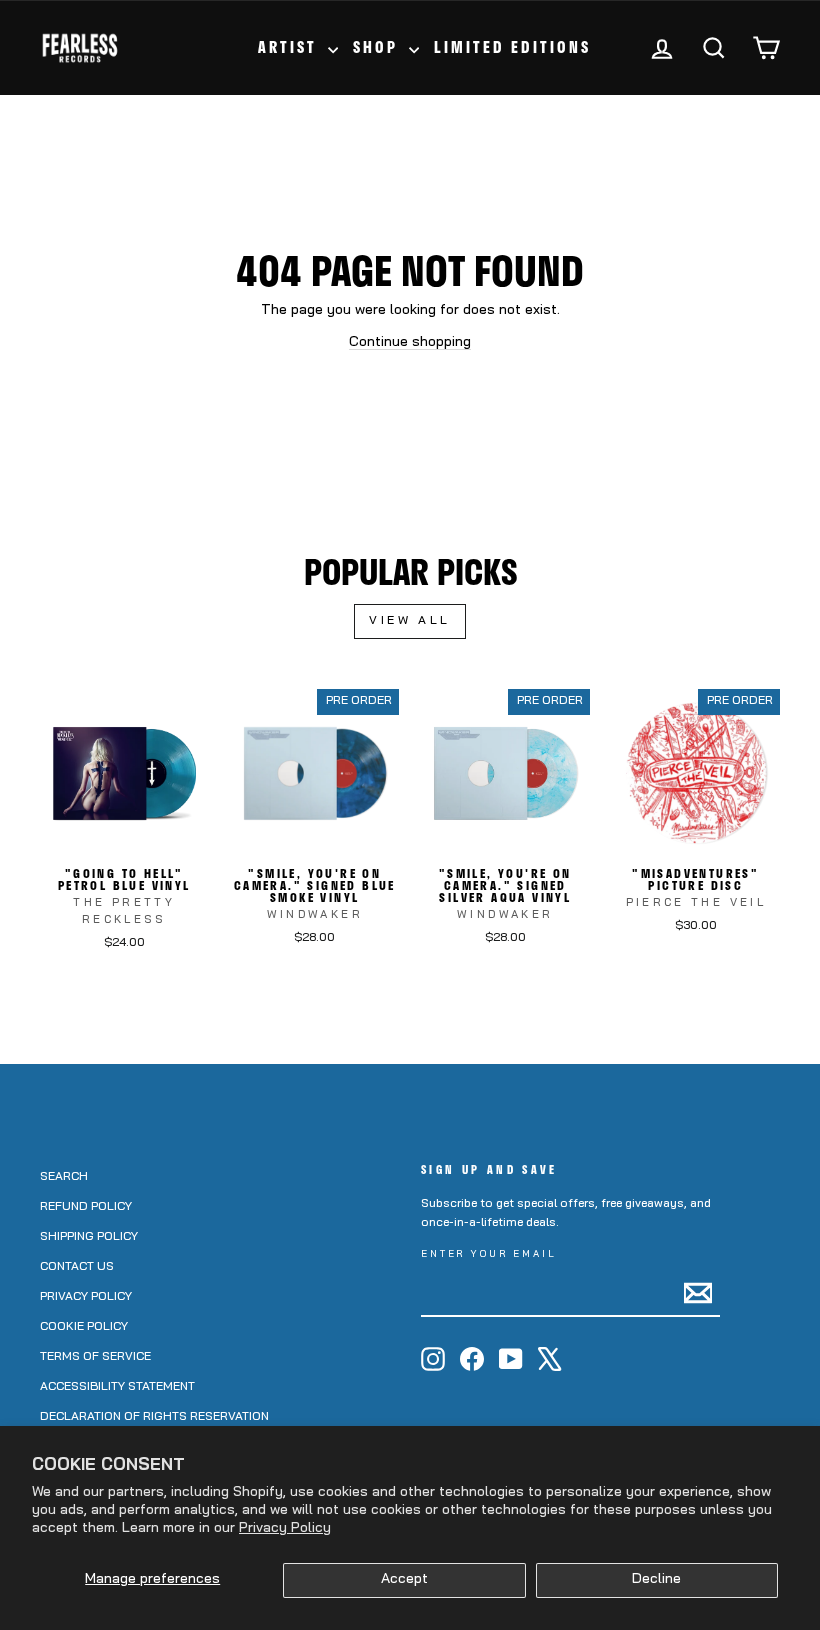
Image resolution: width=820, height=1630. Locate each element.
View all (410, 621)
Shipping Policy (89, 1237)
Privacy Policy (285, 1528)
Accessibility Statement (117, 1387)
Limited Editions (512, 47)
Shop (378, 47)
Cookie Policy (84, 1327)
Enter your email (489, 1254)
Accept (404, 1579)
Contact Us (77, 1267)
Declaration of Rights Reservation (154, 1417)
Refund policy (86, 1207)
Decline (656, 1579)
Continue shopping (410, 342)
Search (64, 1177)
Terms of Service (95, 1357)
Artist (290, 47)
